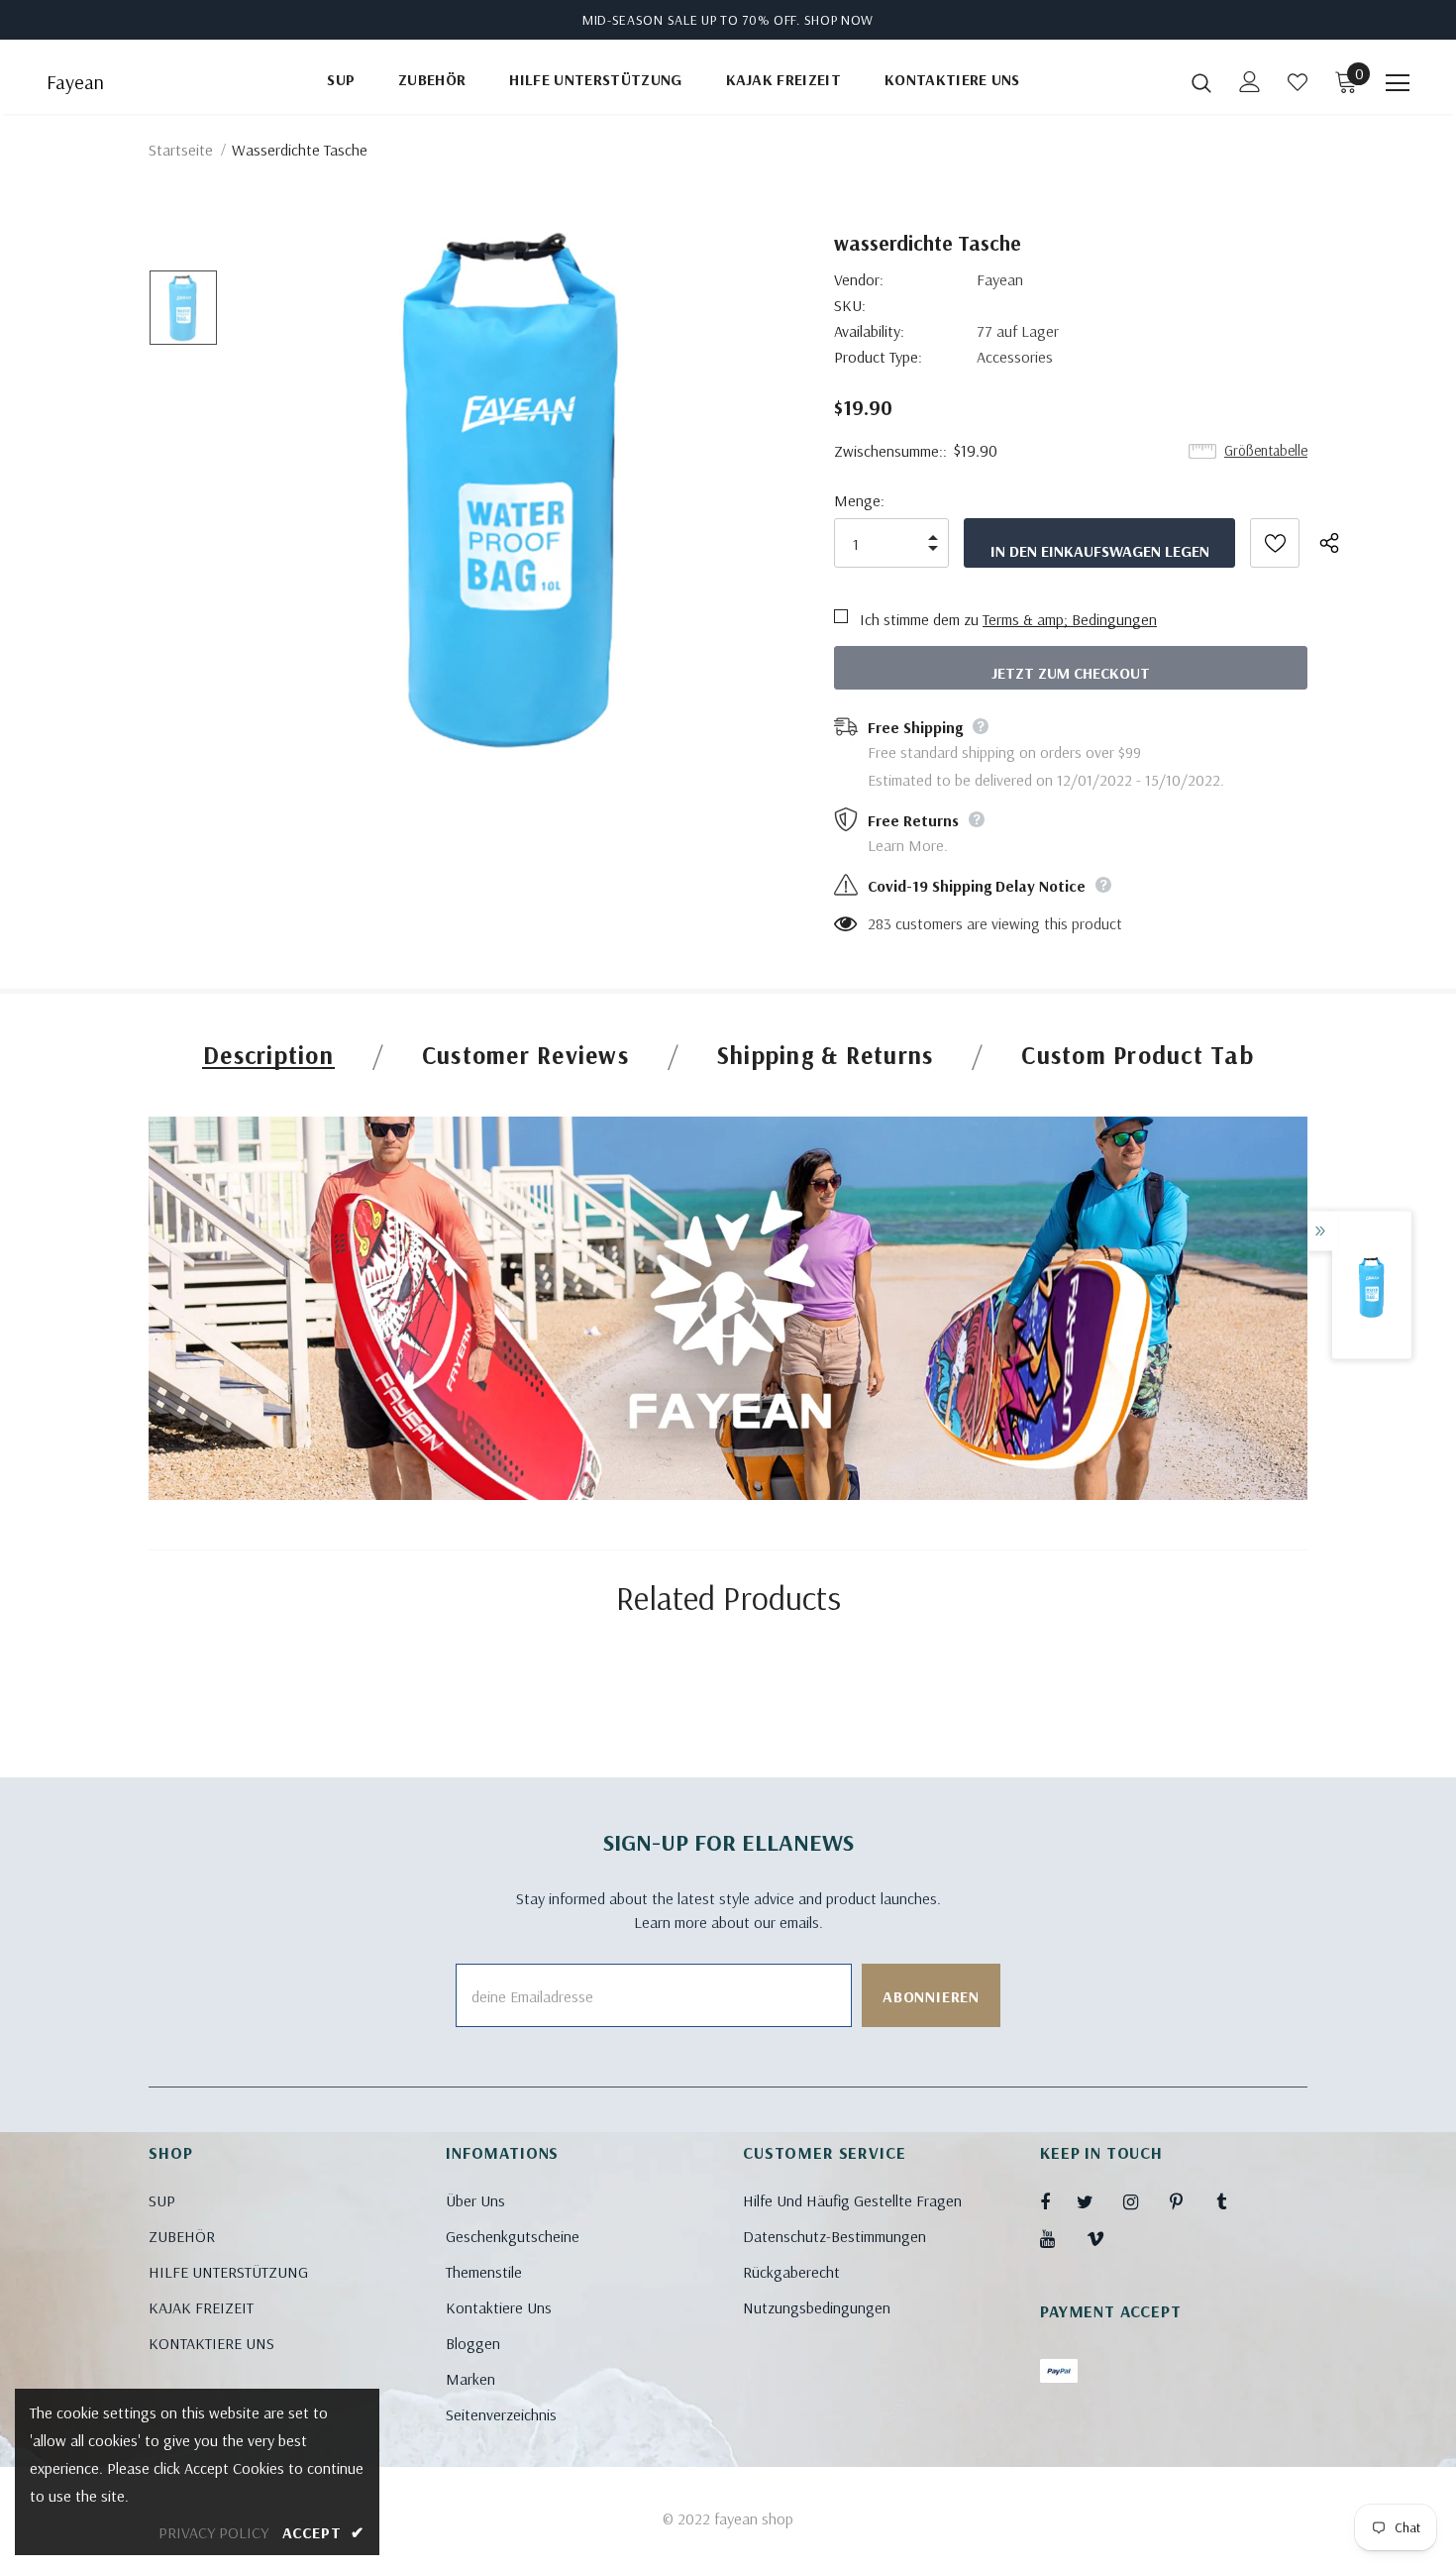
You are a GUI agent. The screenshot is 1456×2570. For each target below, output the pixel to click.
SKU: (850, 305)
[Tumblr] (1234, 2201)
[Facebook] (1058, 2201)
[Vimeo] (1104, 2238)
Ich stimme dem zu (919, 619)
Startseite (181, 150)
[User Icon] (1250, 82)
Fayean (75, 82)
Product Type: (878, 357)
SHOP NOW (839, 20)
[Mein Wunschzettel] (1298, 82)
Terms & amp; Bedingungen (1070, 619)
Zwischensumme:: (890, 451)
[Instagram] (1141, 2201)
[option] (514, 492)
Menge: (859, 500)
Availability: (869, 331)
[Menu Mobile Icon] (1398, 83)
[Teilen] (1340, 543)
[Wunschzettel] (1275, 543)
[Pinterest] (1188, 2201)
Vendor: (859, 279)
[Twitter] (1094, 2201)
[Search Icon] (1201, 82)
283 (880, 923)
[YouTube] (1058, 2238)
